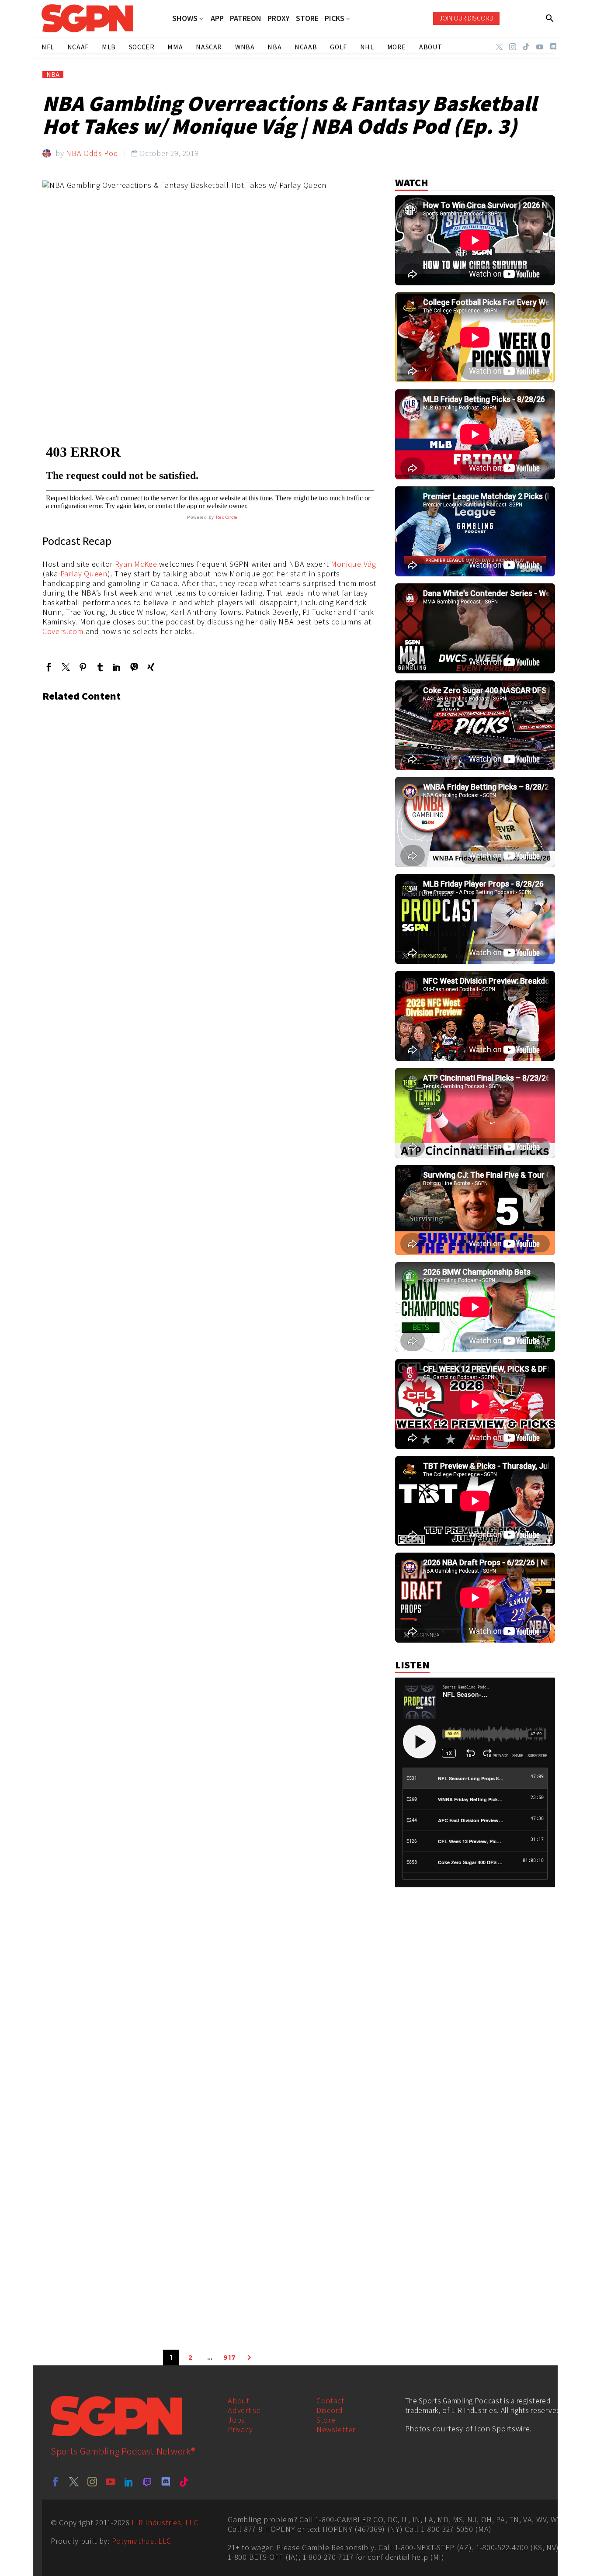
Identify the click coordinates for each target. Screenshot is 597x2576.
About (239, 2401)
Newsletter (336, 2429)
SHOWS (185, 19)
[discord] (166, 2482)
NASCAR (209, 47)
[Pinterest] (83, 667)
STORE (307, 18)
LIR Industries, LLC (165, 2522)
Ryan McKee (136, 564)
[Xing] (151, 667)
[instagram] (92, 2482)
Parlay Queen (84, 574)
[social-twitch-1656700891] (147, 2482)
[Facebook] (49, 667)
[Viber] (134, 667)
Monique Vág (354, 564)
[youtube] (111, 2482)
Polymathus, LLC (142, 2541)
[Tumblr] (100, 667)
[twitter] (74, 2482)
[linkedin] (129, 2482)
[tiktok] (184, 2482)
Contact (330, 2401)
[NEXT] (249, 2358)
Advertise (244, 2410)
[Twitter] (499, 47)
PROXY (279, 18)
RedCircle (227, 517)
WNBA (245, 47)
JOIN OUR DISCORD (466, 18)
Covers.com (63, 631)
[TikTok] (526, 47)
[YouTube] (540, 47)
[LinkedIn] (117, 667)
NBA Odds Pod (92, 153)
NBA (53, 75)
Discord (330, 2410)
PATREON (246, 18)
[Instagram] (513, 47)
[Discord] (553, 47)
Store (326, 2420)
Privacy (240, 2429)
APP (217, 18)
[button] (550, 18)
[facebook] (56, 2482)
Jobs (236, 2420)
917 (229, 2358)
